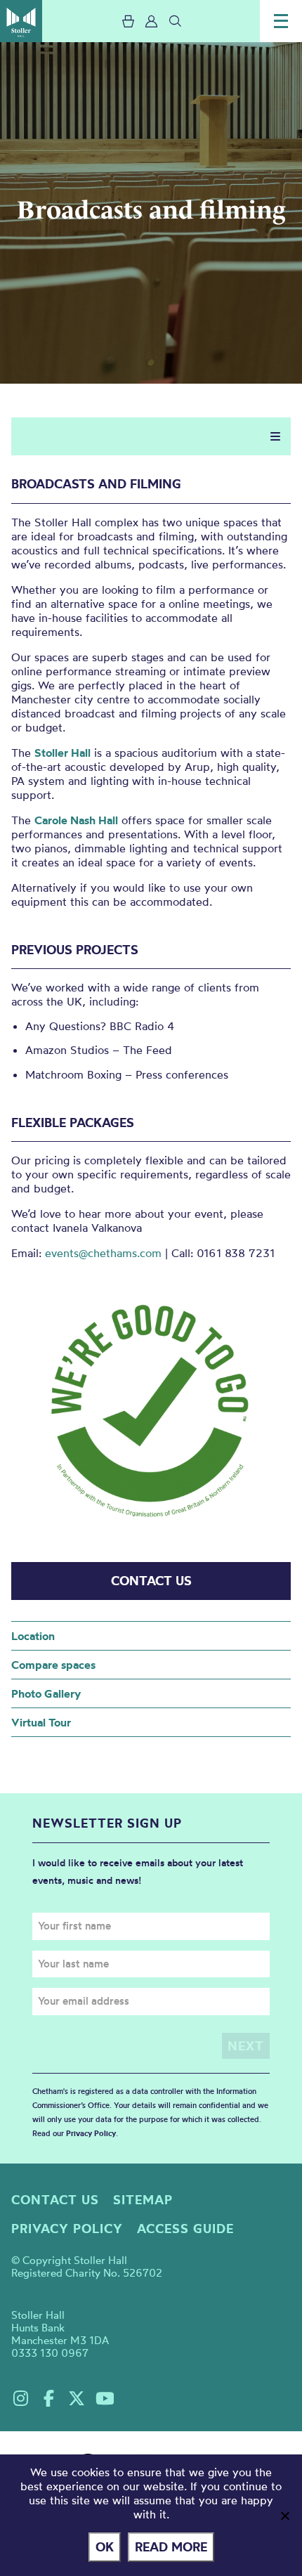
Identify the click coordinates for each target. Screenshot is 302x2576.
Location (33, 1636)
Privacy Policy (91, 2133)
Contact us (55, 2200)
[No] (284, 2516)
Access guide (185, 2229)
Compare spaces (53, 1665)
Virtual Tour (41, 1722)
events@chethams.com (103, 1253)
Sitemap (143, 2200)
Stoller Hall (21, 21)
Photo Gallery (46, 1693)
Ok (105, 2547)
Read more (171, 2547)
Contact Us (151, 1581)
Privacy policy (67, 2229)
